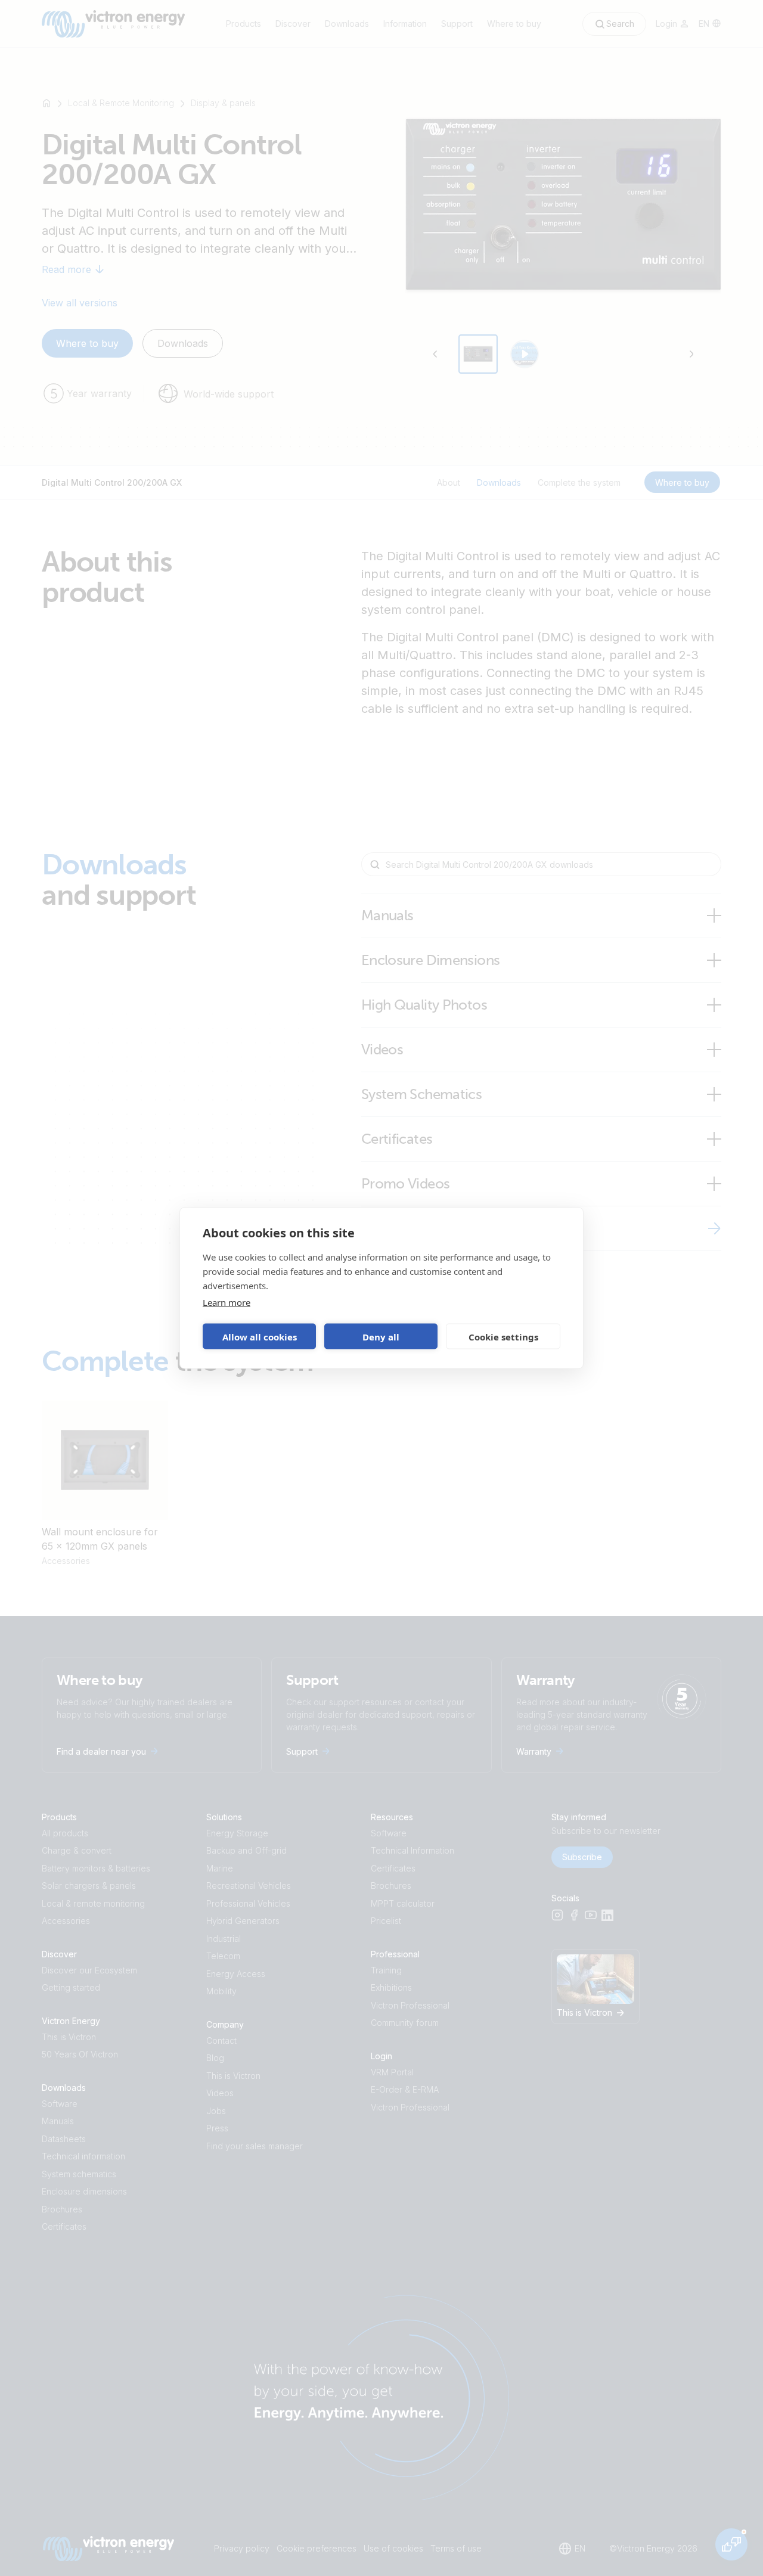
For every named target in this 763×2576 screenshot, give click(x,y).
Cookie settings (503, 1336)
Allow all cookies (260, 1336)
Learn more (227, 1302)
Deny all (381, 1336)
